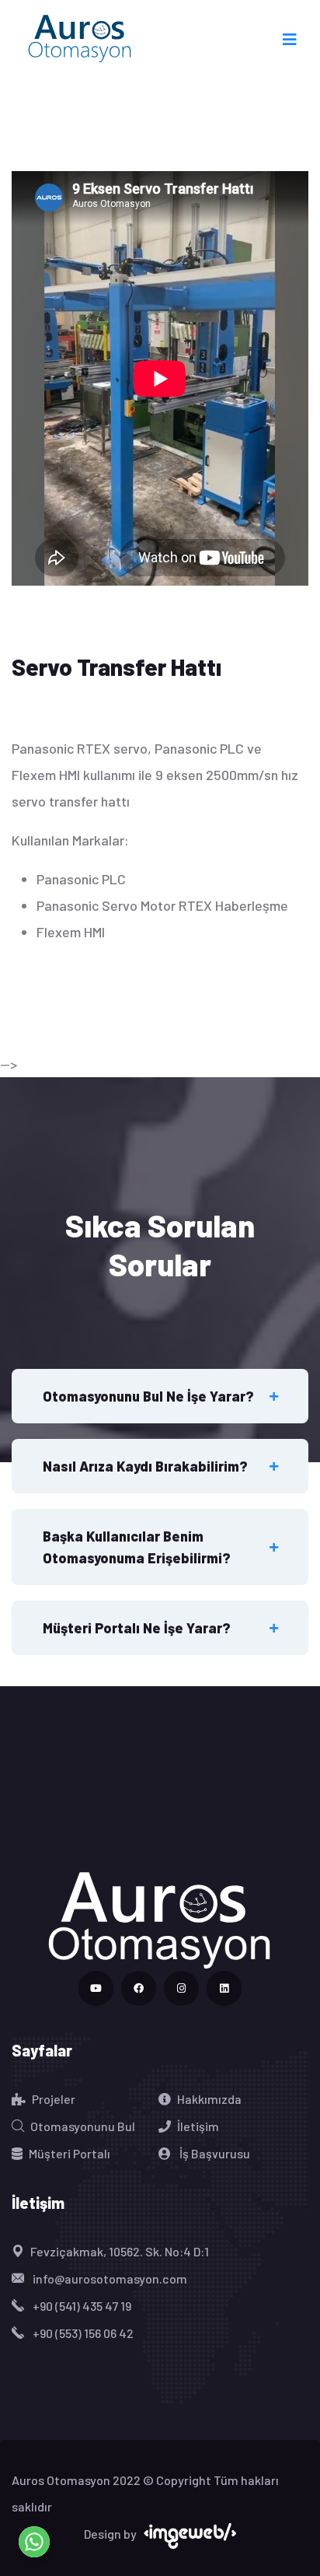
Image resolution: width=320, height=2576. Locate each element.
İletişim (198, 2126)
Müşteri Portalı (70, 2153)
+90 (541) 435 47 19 (81, 2306)
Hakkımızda (209, 2099)
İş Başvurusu (214, 2153)
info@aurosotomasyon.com (109, 2278)
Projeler (54, 2099)
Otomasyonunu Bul (83, 2126)
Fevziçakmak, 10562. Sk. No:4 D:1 (120, 2251)
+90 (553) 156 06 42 (82, 2333)
